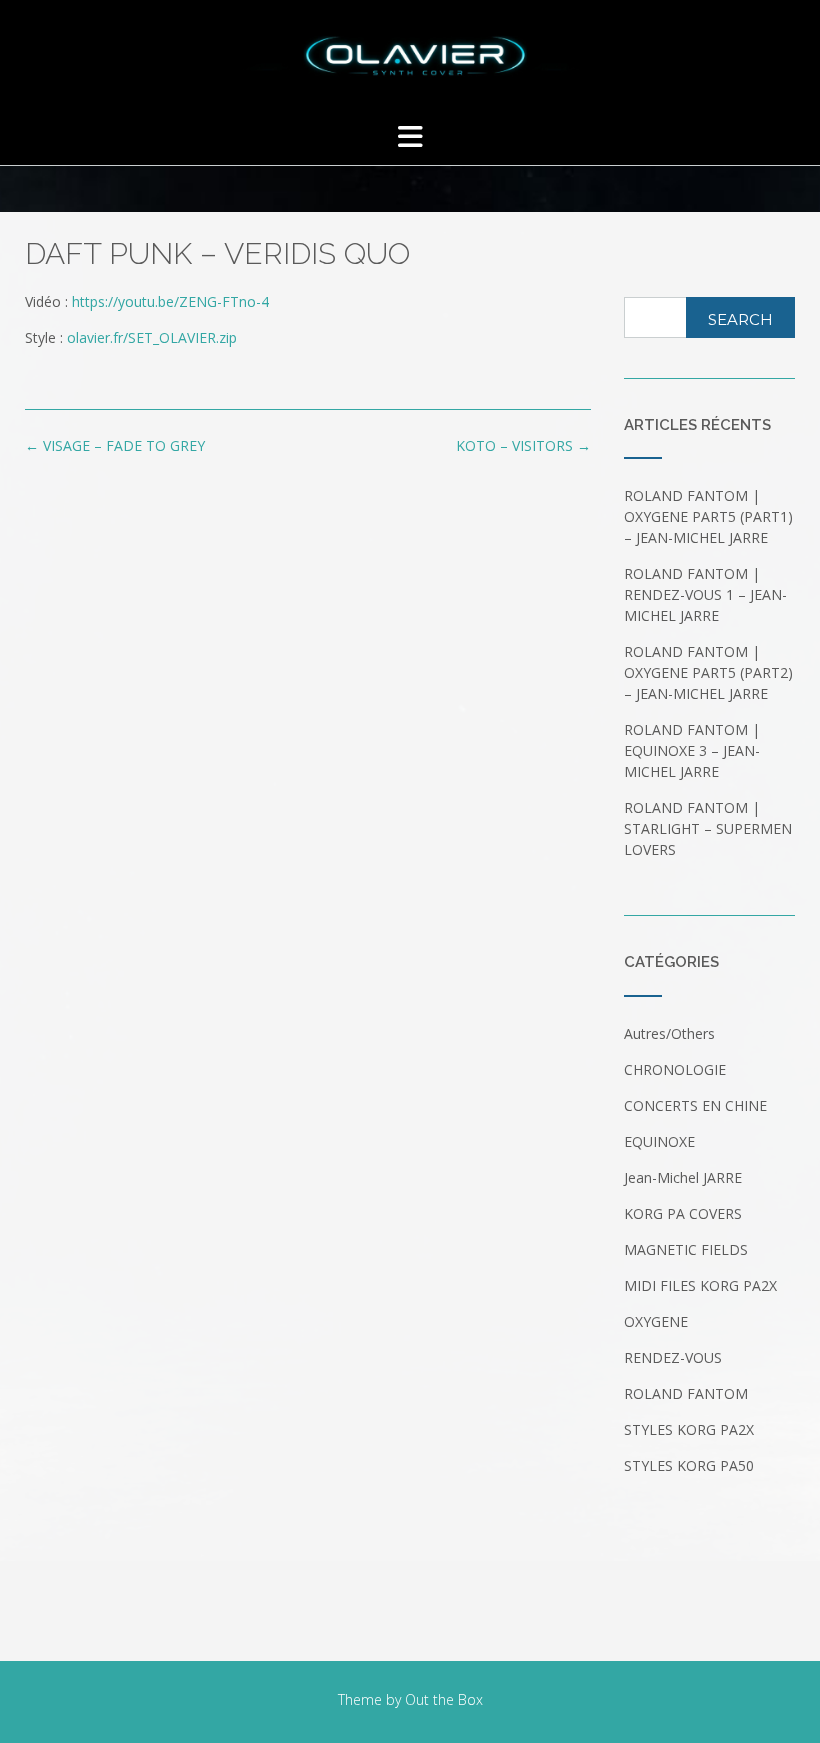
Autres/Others (669, 1033)
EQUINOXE (659, 1141)
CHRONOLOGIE (675, 1069)
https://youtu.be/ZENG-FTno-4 (170, 301)
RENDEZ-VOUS (673, 1357)
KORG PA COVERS (683, 1213)
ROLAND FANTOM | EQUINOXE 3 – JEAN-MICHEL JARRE (692, 750)
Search (740, 319)
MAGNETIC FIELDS (686, 1249)
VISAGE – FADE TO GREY (115, 445)
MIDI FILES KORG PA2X (700, 1285)
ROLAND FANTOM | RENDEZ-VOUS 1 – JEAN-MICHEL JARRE (705, 594)
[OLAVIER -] (410, 56)
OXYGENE (656, 1321)
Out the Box (444, 1699)
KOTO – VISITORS (523, 445)
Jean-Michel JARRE (683, 1177)
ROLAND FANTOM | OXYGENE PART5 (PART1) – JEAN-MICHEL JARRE (708, 516)
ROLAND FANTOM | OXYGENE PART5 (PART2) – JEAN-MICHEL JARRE (708, 672)
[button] (410, 137)
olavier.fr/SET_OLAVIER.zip (152, 337)
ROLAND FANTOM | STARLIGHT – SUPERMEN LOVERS (708, 828)
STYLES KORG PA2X (689, 1429)
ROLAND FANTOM (686, 1393)
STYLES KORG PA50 (689, 1465)
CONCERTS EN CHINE (695, 1105)
